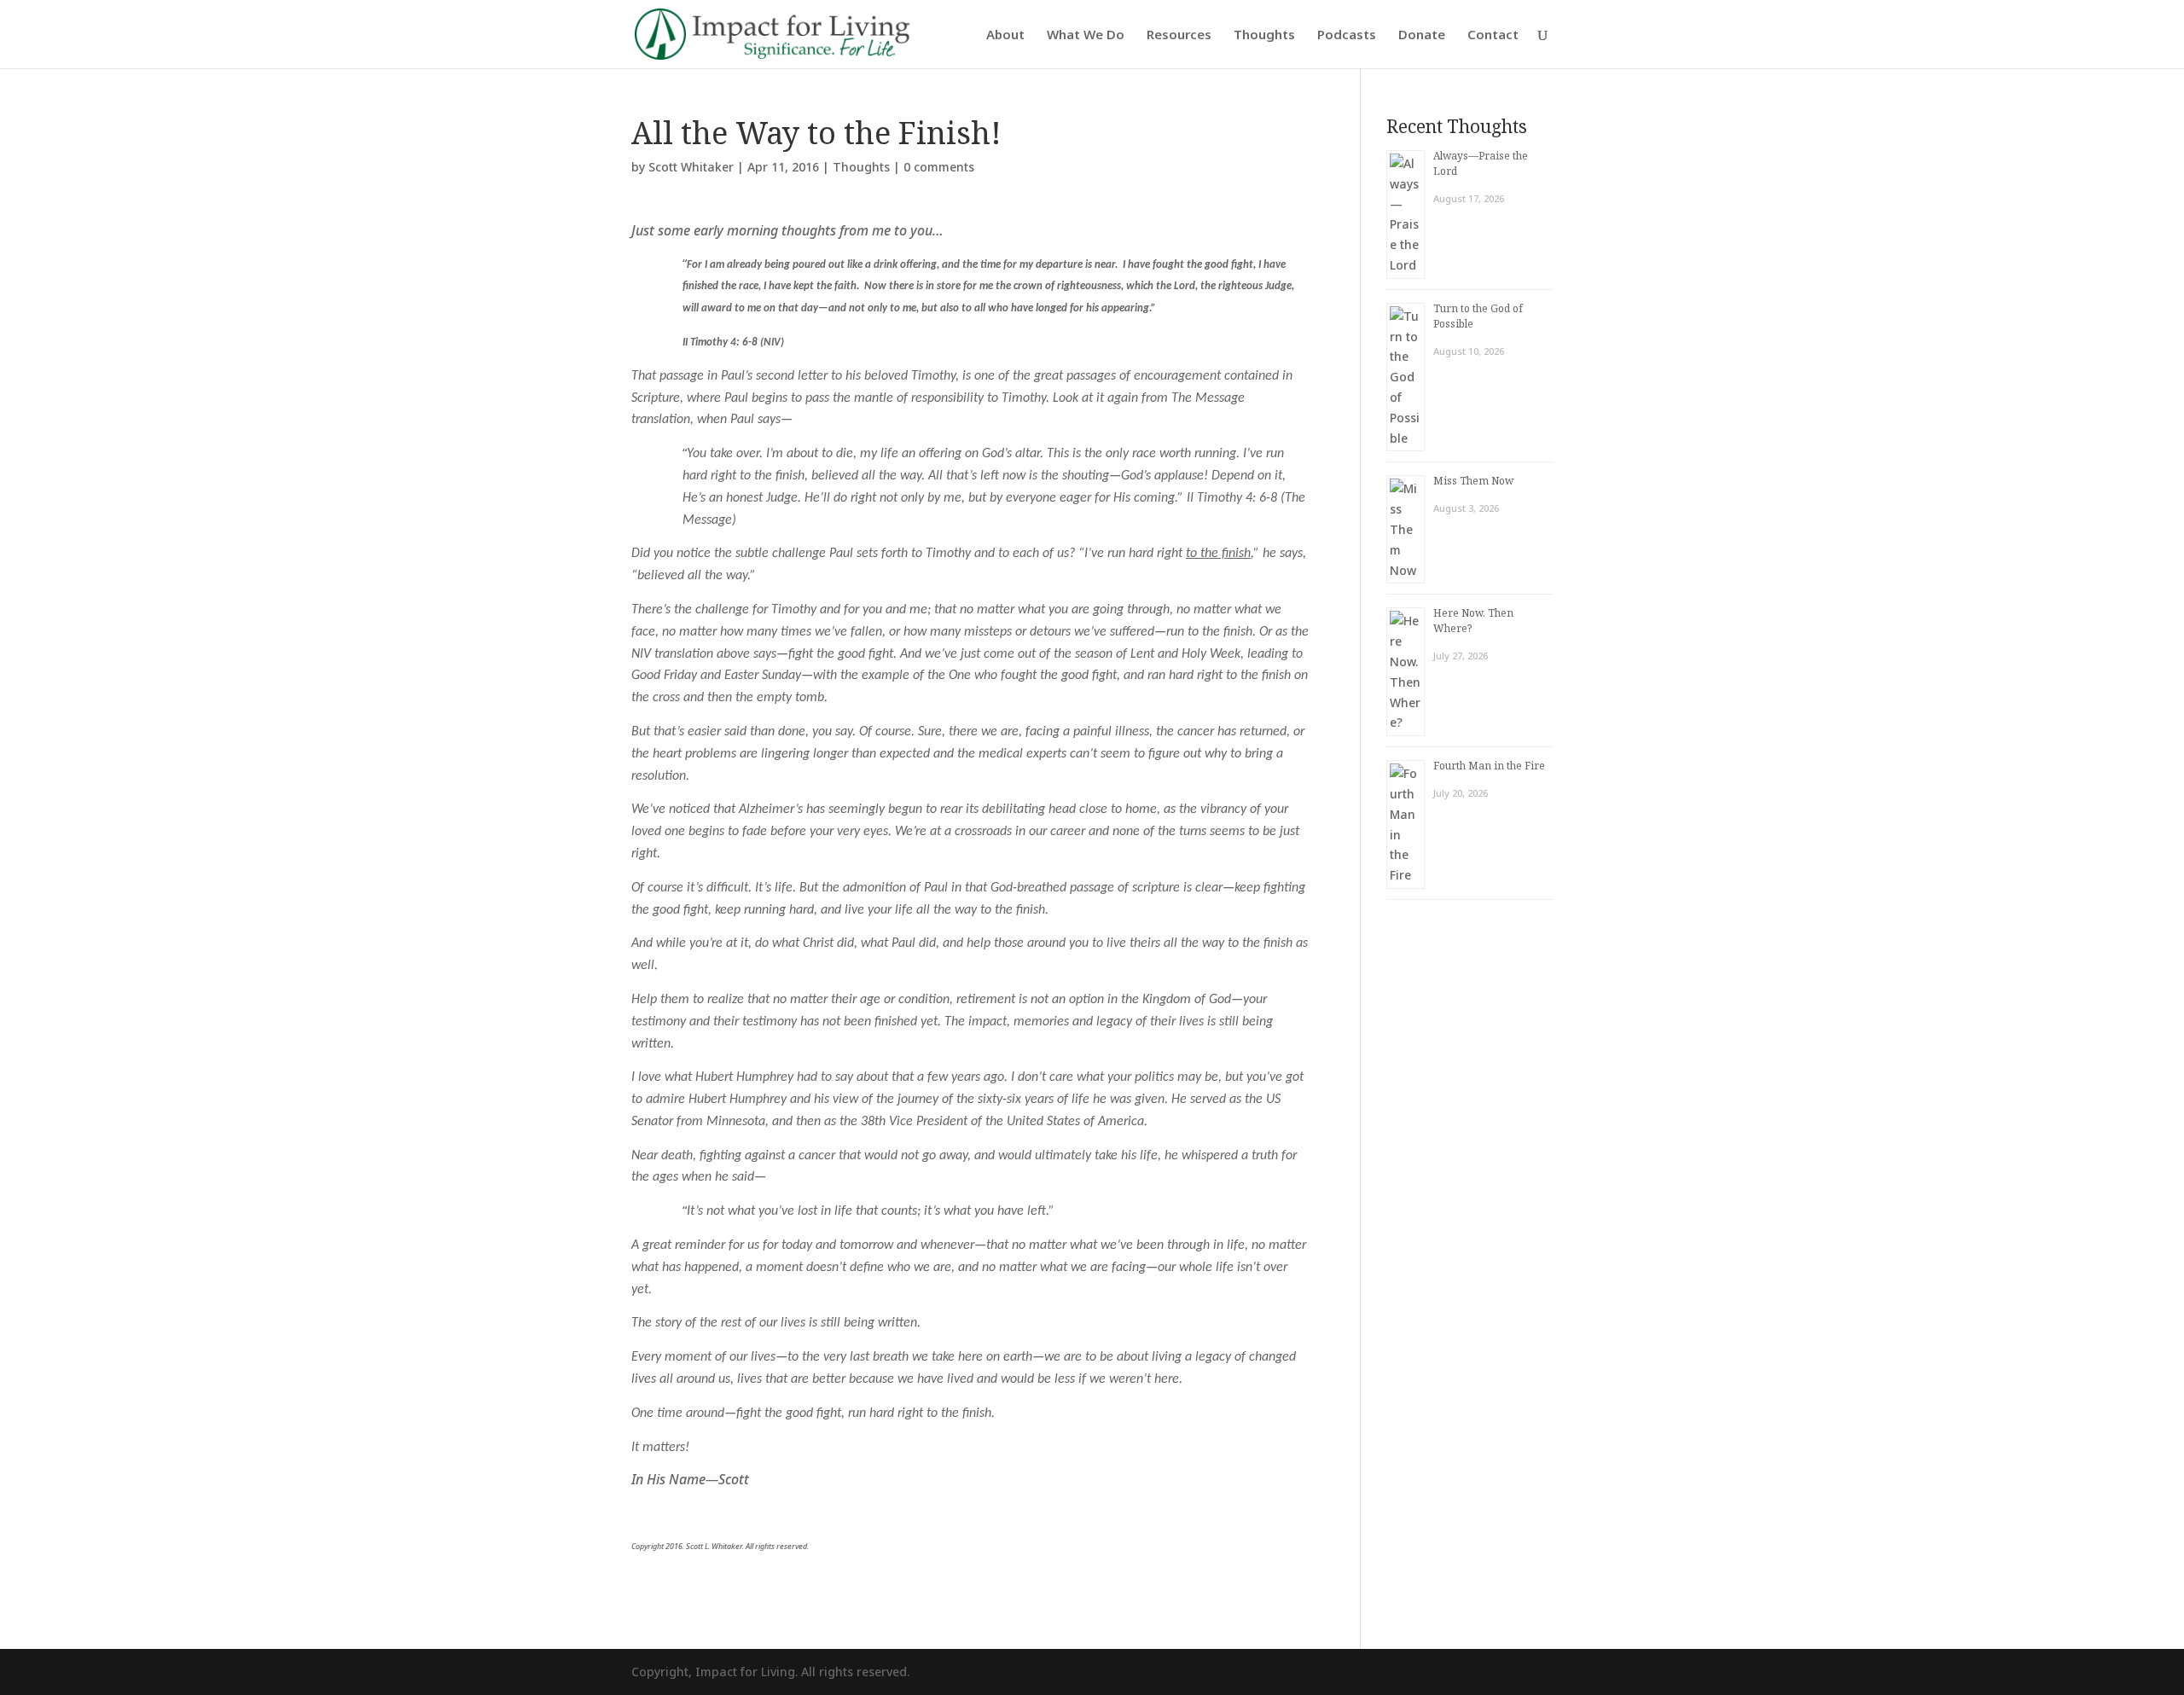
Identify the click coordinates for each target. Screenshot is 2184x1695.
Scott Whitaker (691, 167)
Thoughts (1264, 35)
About (1005, 35)
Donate (1422, 35)
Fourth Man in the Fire (1489, 766)
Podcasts (1347, 35)
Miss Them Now (1473, 481)
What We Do (1086, 35)
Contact (1493, 35)
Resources (1179, 35)
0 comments (939, 167)
